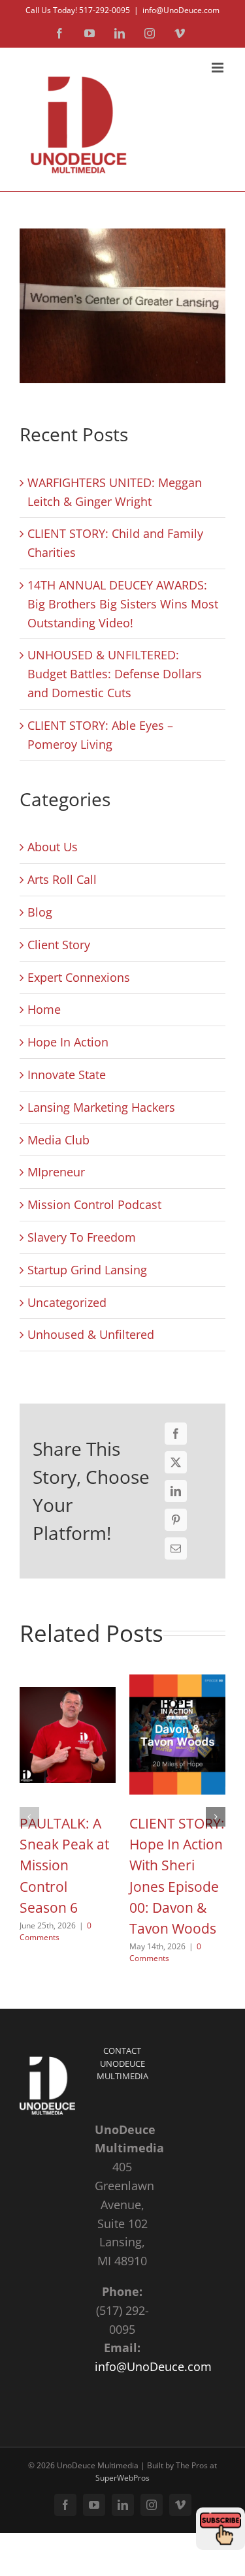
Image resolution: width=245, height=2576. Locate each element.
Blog (40, 912)
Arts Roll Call (62, 879)
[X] (176, 1462)
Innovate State (67, 1075)
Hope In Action (68, 1042)
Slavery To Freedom (82, 1237)
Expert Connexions (79, 977)
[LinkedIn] (176, 1491)
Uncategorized (67, 1302)
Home (44, 1009)
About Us (53, 847)
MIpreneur (56, 1172)
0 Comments (56, 1931)
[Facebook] (176, 1434)
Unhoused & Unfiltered (91, 1334)
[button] (29, 1817)
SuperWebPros (122, 2478)
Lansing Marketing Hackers (101, 1107)
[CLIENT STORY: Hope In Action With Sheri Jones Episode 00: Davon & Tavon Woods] (177, 1677)
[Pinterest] (176, 1520)
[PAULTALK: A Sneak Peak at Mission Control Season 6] (68, 1677)
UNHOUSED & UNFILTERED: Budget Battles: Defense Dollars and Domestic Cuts (115, 674)
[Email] (176, 1548)
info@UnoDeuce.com (181, 10)
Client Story (59, 945)
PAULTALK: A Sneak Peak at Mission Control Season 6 (64, 1865)
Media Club (58, 1140)
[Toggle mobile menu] (219, 68)
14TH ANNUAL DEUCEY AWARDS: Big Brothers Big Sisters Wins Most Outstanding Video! (123, 604)
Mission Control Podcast (94, 1204)
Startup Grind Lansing (87, 1270)
